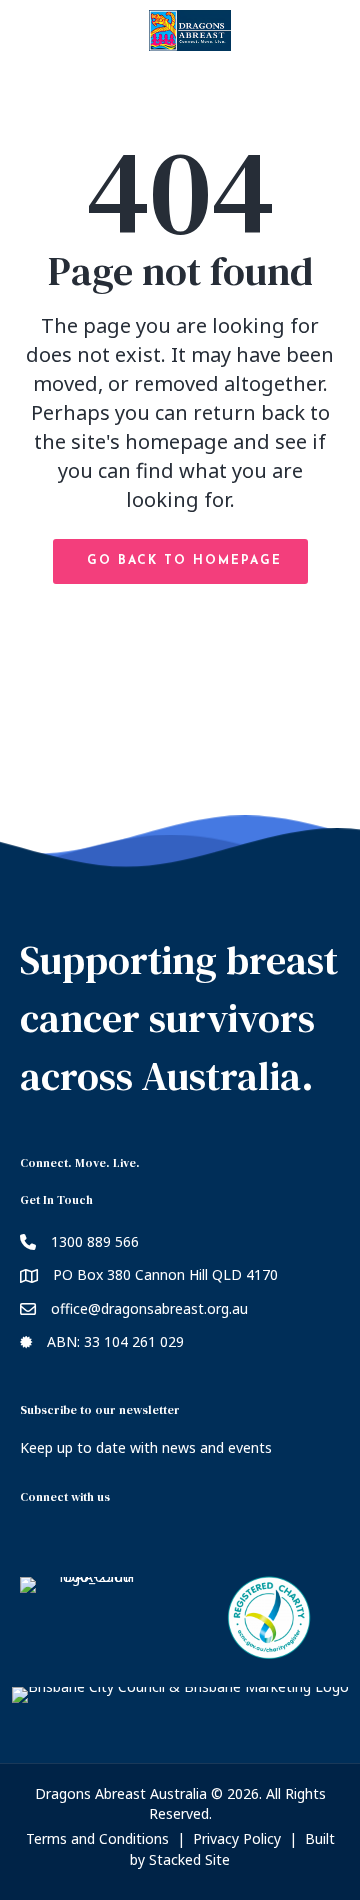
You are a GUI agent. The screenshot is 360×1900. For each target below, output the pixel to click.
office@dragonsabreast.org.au (149, 1308)
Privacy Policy (237, 1838)
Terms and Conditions (97, 1838)
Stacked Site (189, 1859)
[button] (180, 561)
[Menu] (180, 90)
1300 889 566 (95, 1241)
